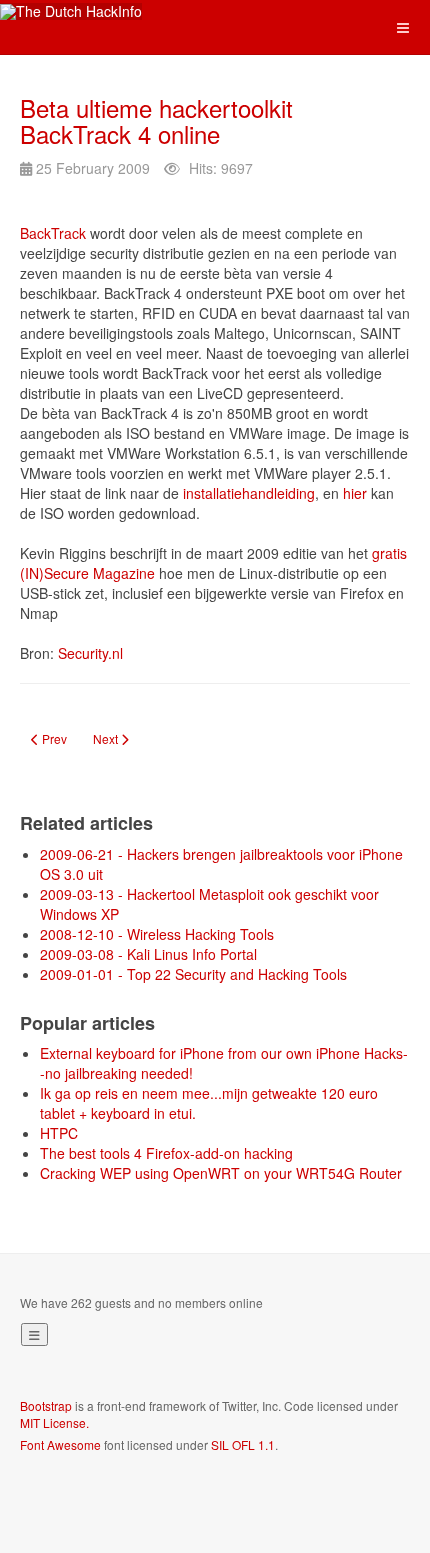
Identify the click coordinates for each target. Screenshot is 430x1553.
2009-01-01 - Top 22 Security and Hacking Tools (193, 974)
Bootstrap (46, 1405)
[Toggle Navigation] (34, 1334)
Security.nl (90, 653)
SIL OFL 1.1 (243, 1444)
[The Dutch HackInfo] (71, 11)
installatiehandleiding (249, 493)
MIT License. (54, 1422)
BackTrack (53, 233)
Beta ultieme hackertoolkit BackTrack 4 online (156, 120)
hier (355, 493)
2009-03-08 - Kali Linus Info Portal (148, 954)
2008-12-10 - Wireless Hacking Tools (157, 934)
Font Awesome (60, 1444)
